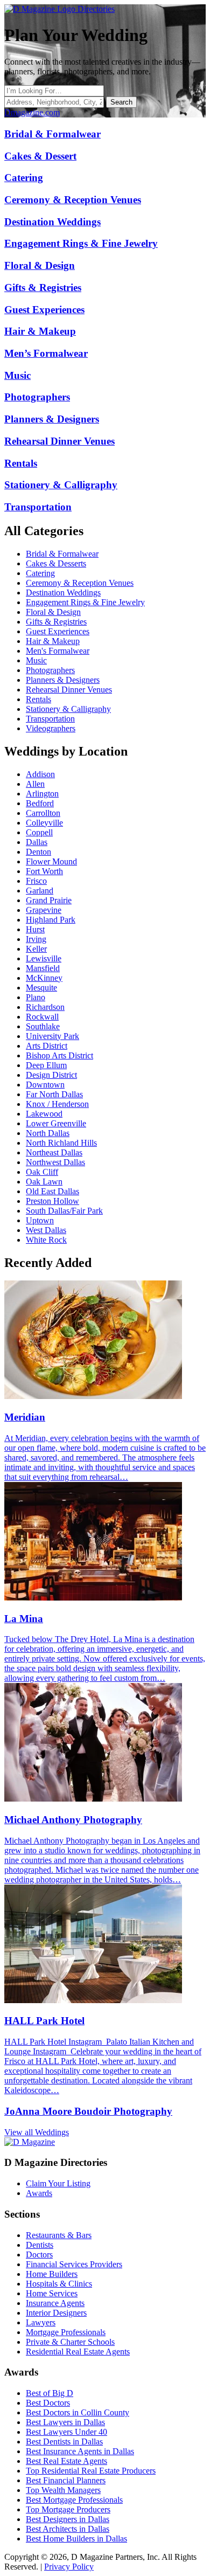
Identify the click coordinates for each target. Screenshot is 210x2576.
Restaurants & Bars (59, 2235)
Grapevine (44, 910)
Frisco (36, 881)
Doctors (39, 2255)
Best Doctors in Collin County (78, 2412)
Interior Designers (56, 2313)
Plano (36, 997)
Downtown (45, 1085)
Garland (40, 891)
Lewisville (44, 958)
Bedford (40, 803)
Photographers (50, 670)
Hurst (35, 929)
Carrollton (43, 813)
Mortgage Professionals (66, 2332)
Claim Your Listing (58, 2183)
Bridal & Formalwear (62, 554)
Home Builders (52, 2274)
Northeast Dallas (54, 1152)
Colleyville (44, 823)
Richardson (45, 1007)
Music (36, 660)
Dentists (40, 2245)
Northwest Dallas (55, 1162)
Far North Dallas (54, 1094)
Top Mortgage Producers (68, 2509)
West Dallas (46, 1230)
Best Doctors (48, 2403)
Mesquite (41, 988)
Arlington (42, 794)
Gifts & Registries (56, 622)
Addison (40, 774)
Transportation (50, 719)
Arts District (47, 1046)
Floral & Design (53, 612)
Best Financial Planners (66, 2480)
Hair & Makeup (53, 641)
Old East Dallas (52, 1191)
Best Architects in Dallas (68, 2529)
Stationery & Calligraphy (68, 709)
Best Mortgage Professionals (74, 2500)
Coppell (39, 832)
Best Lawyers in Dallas (65, 2422)
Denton (38, 852)
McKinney (44, 978)
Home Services (52, 2293)
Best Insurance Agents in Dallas (80, 2451)
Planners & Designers (63, 680)
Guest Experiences (58, 631)
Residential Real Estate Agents (78, 2352)
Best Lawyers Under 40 (66, 2432)
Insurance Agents (55, 2303)
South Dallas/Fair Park (64, 1211)
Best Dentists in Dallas (64, 2442)
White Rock (46, 1240)
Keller (36, 949)
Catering (40, 573)
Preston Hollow (52, 1201)
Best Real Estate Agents (66, 2461)
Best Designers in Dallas (68, 2519)
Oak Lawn (44, 1182)
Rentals (38, 699)
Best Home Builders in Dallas (76, 2539)
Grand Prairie (49, 900)
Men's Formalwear (58, 651)
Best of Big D (50, 2393)
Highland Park (51, 920)
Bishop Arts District (59, 1055)
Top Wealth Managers (63, 2490)
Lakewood (44, 1114)
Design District (51, 1075)
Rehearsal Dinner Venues (69, 690)
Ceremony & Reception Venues (80, 583)
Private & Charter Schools (70, 2342)
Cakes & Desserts (56, 563)
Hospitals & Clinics (59, 2284)
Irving (36, 939)
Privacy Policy (69, 2567)
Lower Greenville (56, 1123)
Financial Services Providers (74, 2264)
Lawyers (41, 2322)
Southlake (43, 1026)
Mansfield (43, 968)
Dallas (37, 842)
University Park (52, 1036)
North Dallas (48, 1133)
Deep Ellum (46, 1065)
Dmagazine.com (32, 112)
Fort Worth (44, 871)
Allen (35, 784)
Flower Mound (51, 861)
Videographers (51, 728)
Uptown (40, 1220)
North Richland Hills (61, 1143)
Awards (39, 2193)
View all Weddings (37, 2132)
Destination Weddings (63, 593)
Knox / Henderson (57, 1104)
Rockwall (42, 1017)
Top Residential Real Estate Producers (91, 2471)
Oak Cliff (42, 1172)
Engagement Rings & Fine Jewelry (85, 602)
